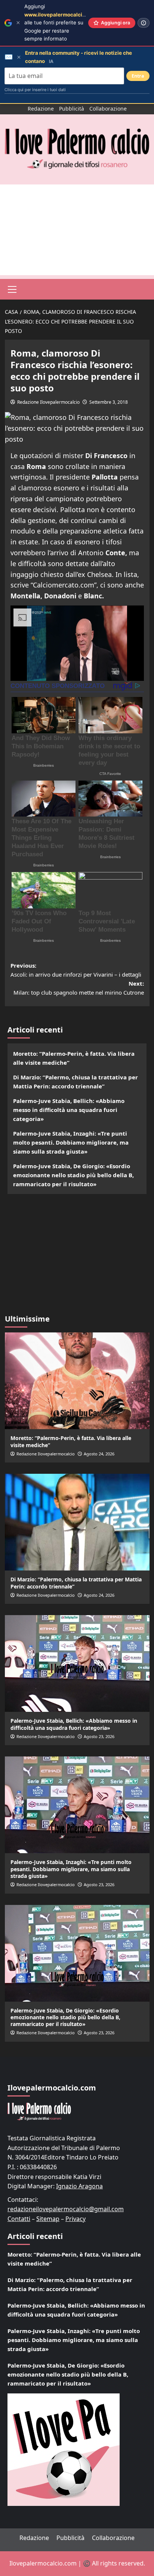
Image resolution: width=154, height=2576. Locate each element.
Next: (79, 988)
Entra (138, 76)
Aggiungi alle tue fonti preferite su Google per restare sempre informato (61, 22)
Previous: (76, 970)
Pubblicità (72, 109)
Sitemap (48, 2219)
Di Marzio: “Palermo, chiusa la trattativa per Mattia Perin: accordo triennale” (76, 1082)
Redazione (41, 109)
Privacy (76, 2219)
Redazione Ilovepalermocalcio (48, 402)
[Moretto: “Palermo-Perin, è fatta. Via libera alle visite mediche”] (77, 1381)
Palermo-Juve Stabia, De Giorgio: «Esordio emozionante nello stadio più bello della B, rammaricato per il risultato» (73, 1175)
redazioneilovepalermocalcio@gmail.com (66, 2209)
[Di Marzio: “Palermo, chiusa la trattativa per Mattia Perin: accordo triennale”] (77, 1522)
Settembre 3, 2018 (109, 402)
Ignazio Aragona (79, 2186)
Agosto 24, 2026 (99, 1454)
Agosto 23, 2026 (99, 1736)
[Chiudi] (18, 23)
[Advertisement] (77, 230)
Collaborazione (108, 109)
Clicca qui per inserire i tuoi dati (35, 90)
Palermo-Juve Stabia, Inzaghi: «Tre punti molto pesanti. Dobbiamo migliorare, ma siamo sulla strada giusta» (71, 1142)
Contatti (19, 2219)
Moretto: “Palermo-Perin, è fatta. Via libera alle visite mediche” (74, 1058)
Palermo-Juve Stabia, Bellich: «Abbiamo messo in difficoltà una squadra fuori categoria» (69, 1110)
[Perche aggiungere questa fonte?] (144, 23)
